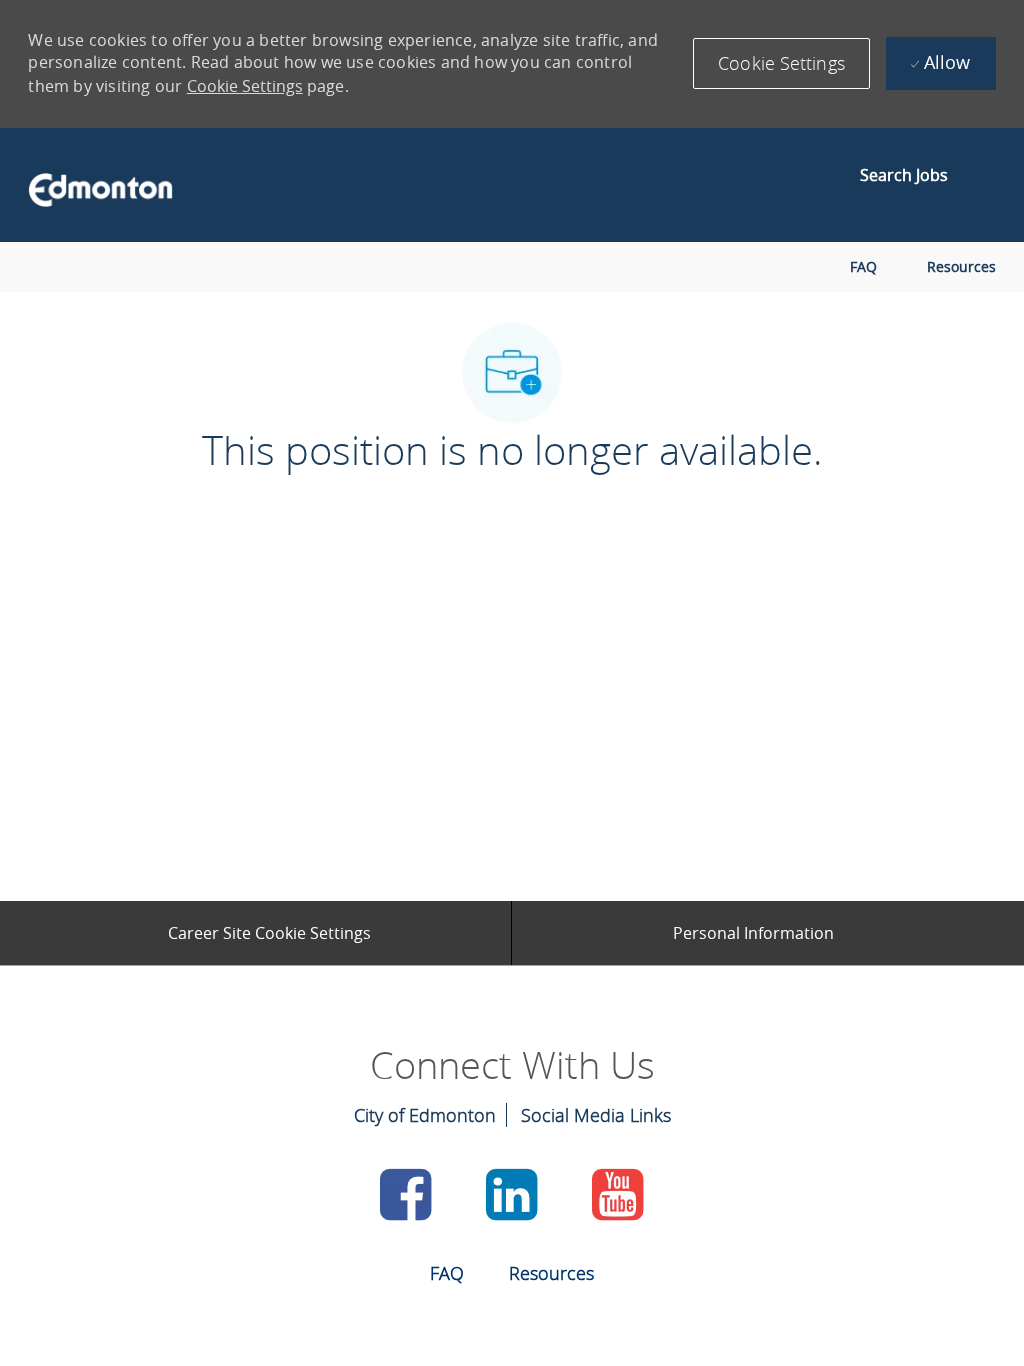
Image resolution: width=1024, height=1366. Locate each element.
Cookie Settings (245, 86)
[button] (781, 63)
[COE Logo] (91, 185)
